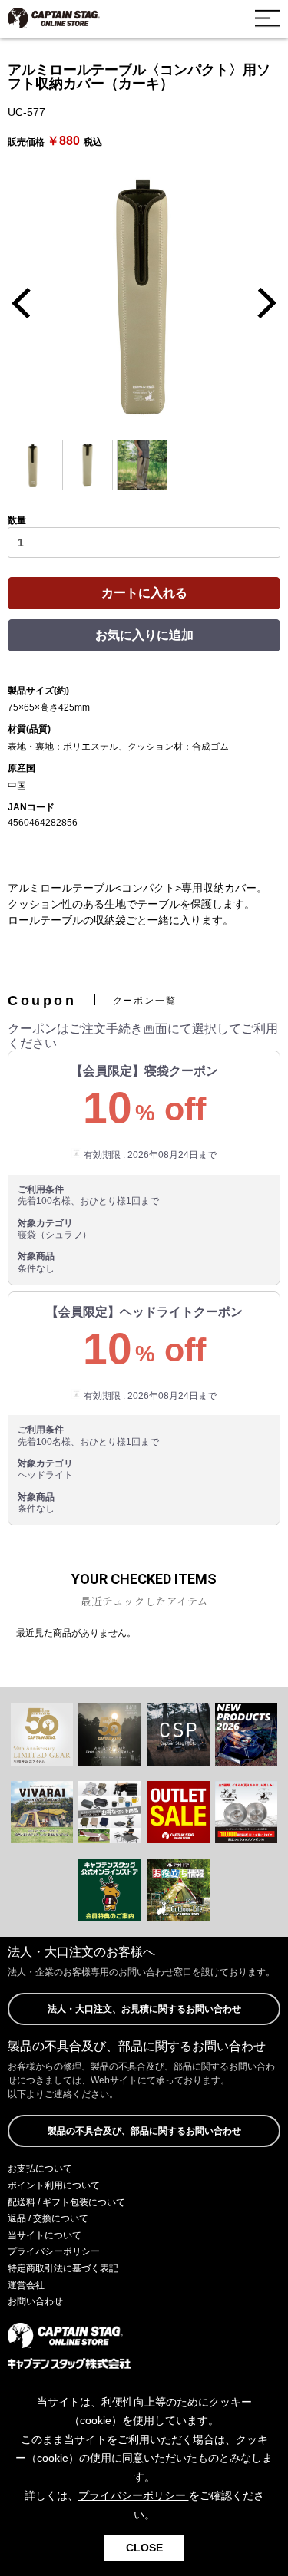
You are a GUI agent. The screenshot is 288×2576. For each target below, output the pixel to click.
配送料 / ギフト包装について (66, 2202)
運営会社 (26, 2285)
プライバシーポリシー (54, 2251)
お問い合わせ (35, 2301)
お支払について (40, 2169)
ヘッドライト (45, 1475)
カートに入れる (144, 593)
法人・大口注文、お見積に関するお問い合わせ (144, 2009)
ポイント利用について (54, 2185)
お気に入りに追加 (144, 635)
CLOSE (144, 2548)
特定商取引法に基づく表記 (63, 2268)
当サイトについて (45, 2235)
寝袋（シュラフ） (55, 1235)
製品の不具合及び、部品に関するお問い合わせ (144, 2131)
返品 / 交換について (48, 2218)
